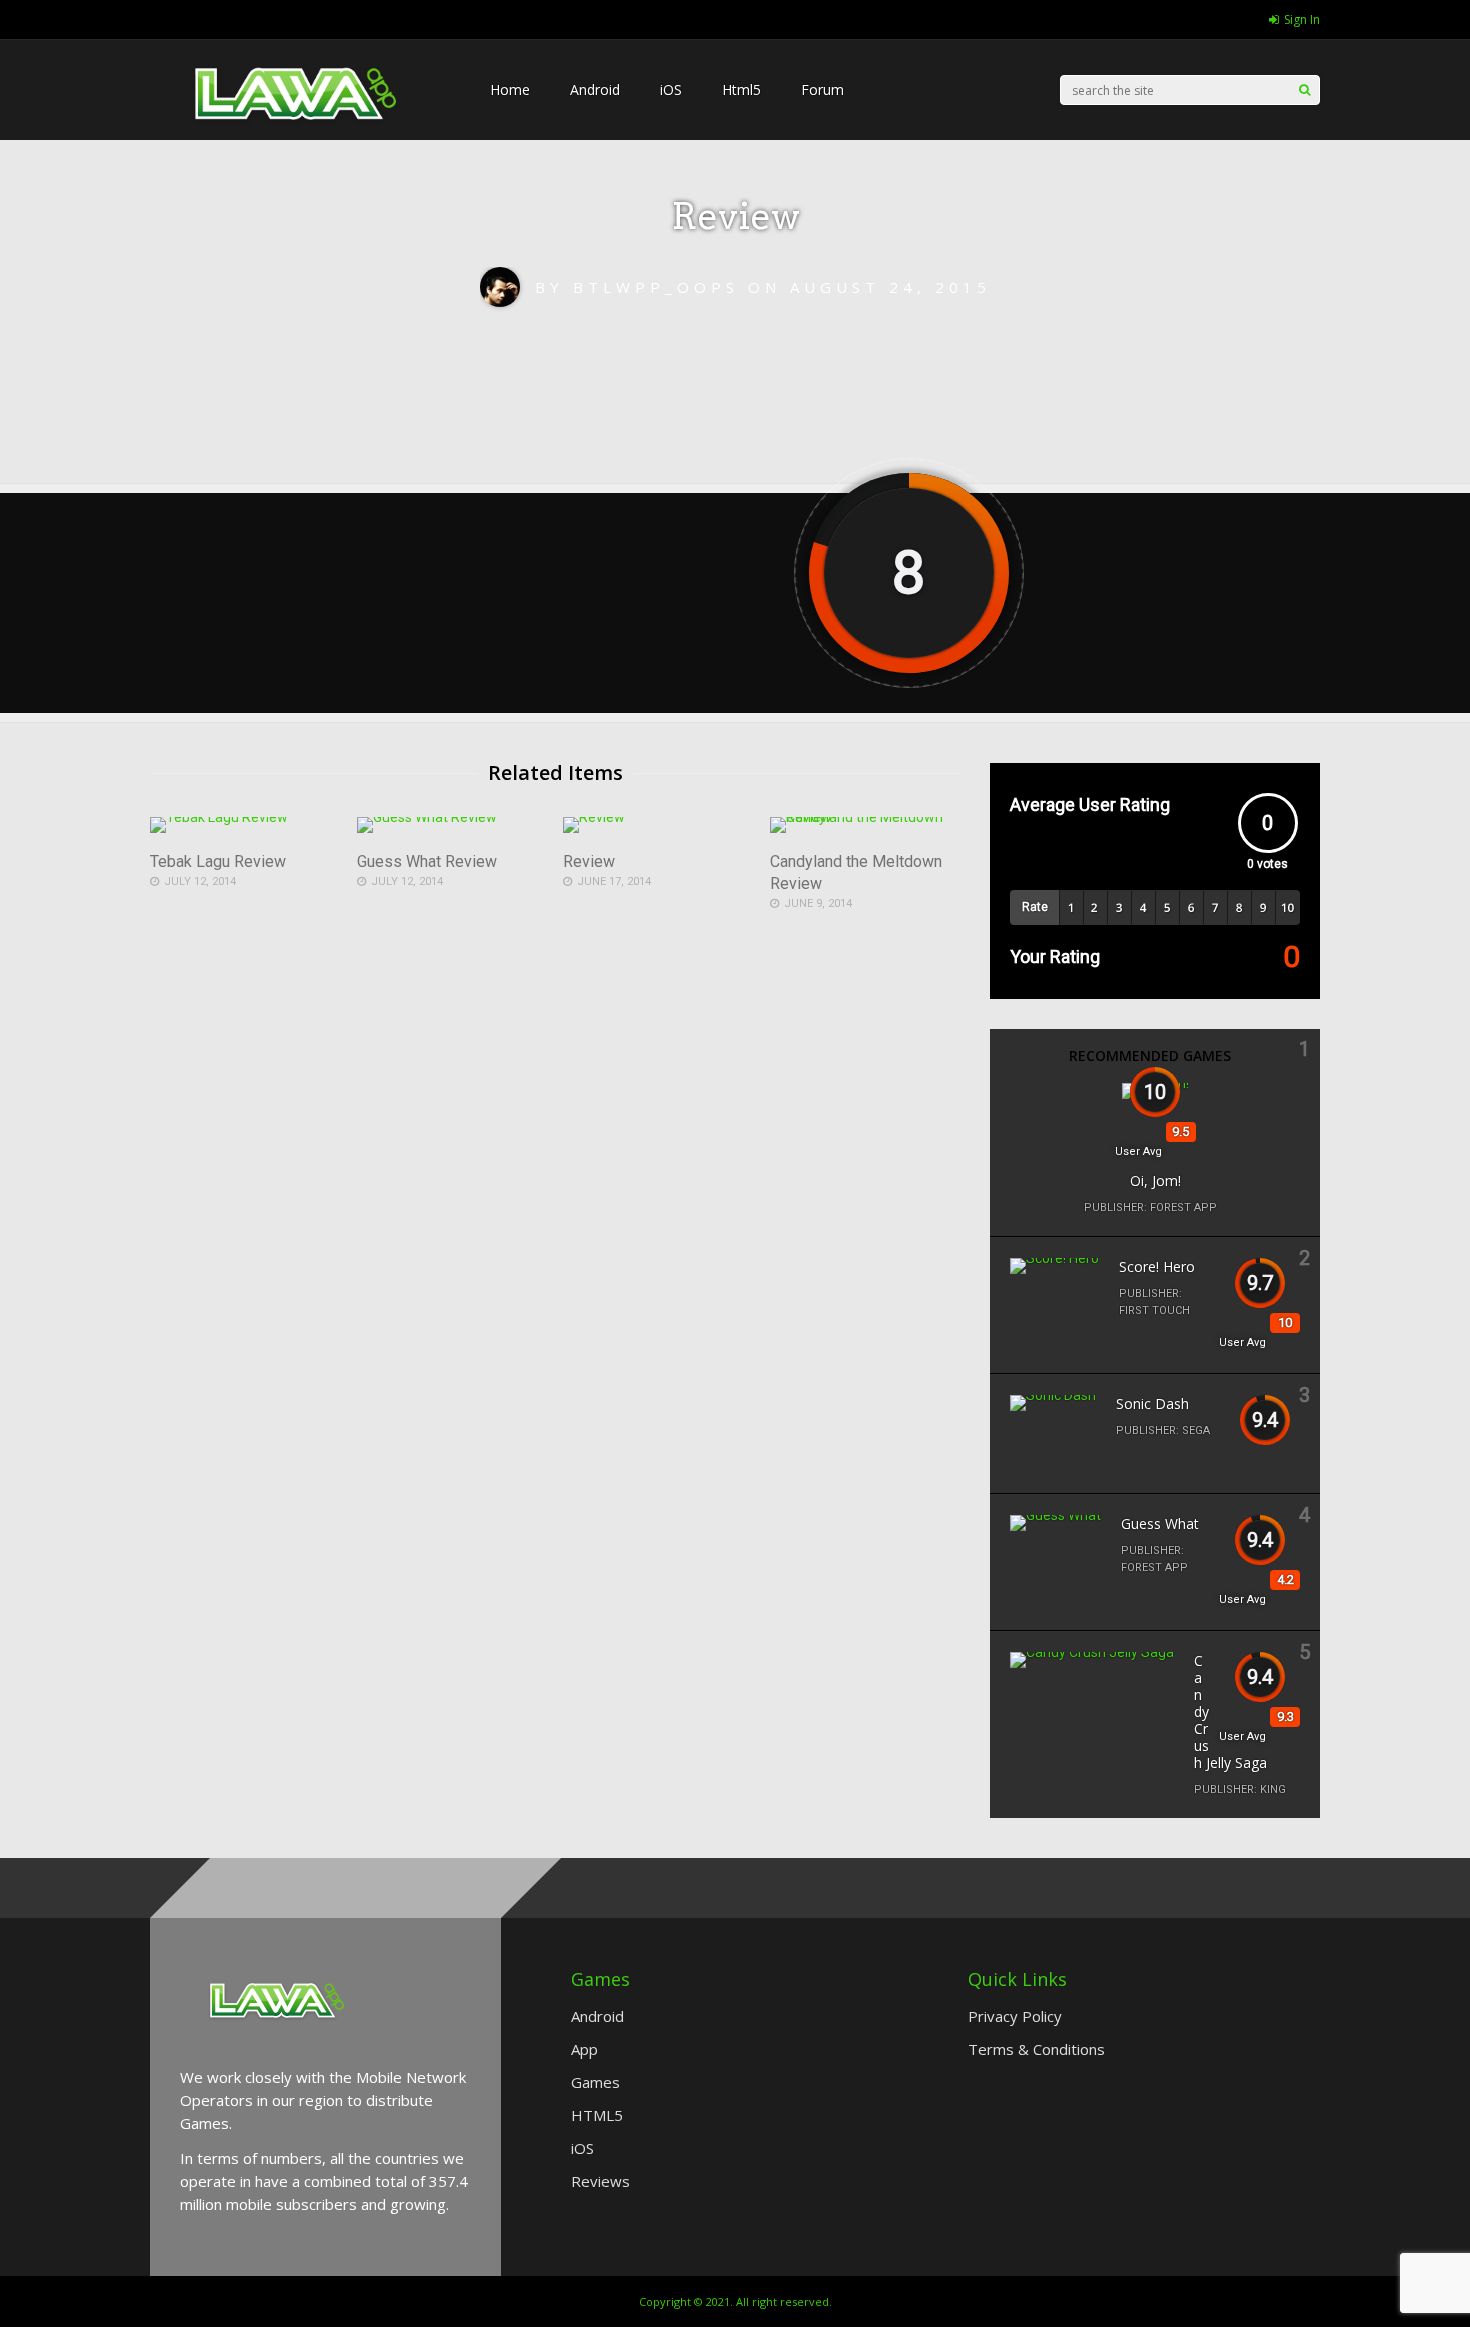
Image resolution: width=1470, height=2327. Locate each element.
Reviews (600, 2181)
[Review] (594, 817)
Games (595, 2082)
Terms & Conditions (1036, 2049)
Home (510, 89)
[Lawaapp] (300, 161)
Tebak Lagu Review (218, 861)
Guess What (1160, 1523)
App (584, 2049)
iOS (671, 89)
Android (595, 89)
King (1273, 1789)
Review (589, 861)
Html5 (741, 89)
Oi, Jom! (1155, 1180)
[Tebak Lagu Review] (219, 817)
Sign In (1302, 19)
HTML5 (597, 2115)
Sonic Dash (1152, 1403)
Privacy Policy (1015, 2016)
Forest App (1183, 1207)
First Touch (1154, 1310)
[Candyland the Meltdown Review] (865, 817)
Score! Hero (1157, 1266)
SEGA (1196, 1430)
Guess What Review (427, 861)
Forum (822, 89)
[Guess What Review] (427, 817)
